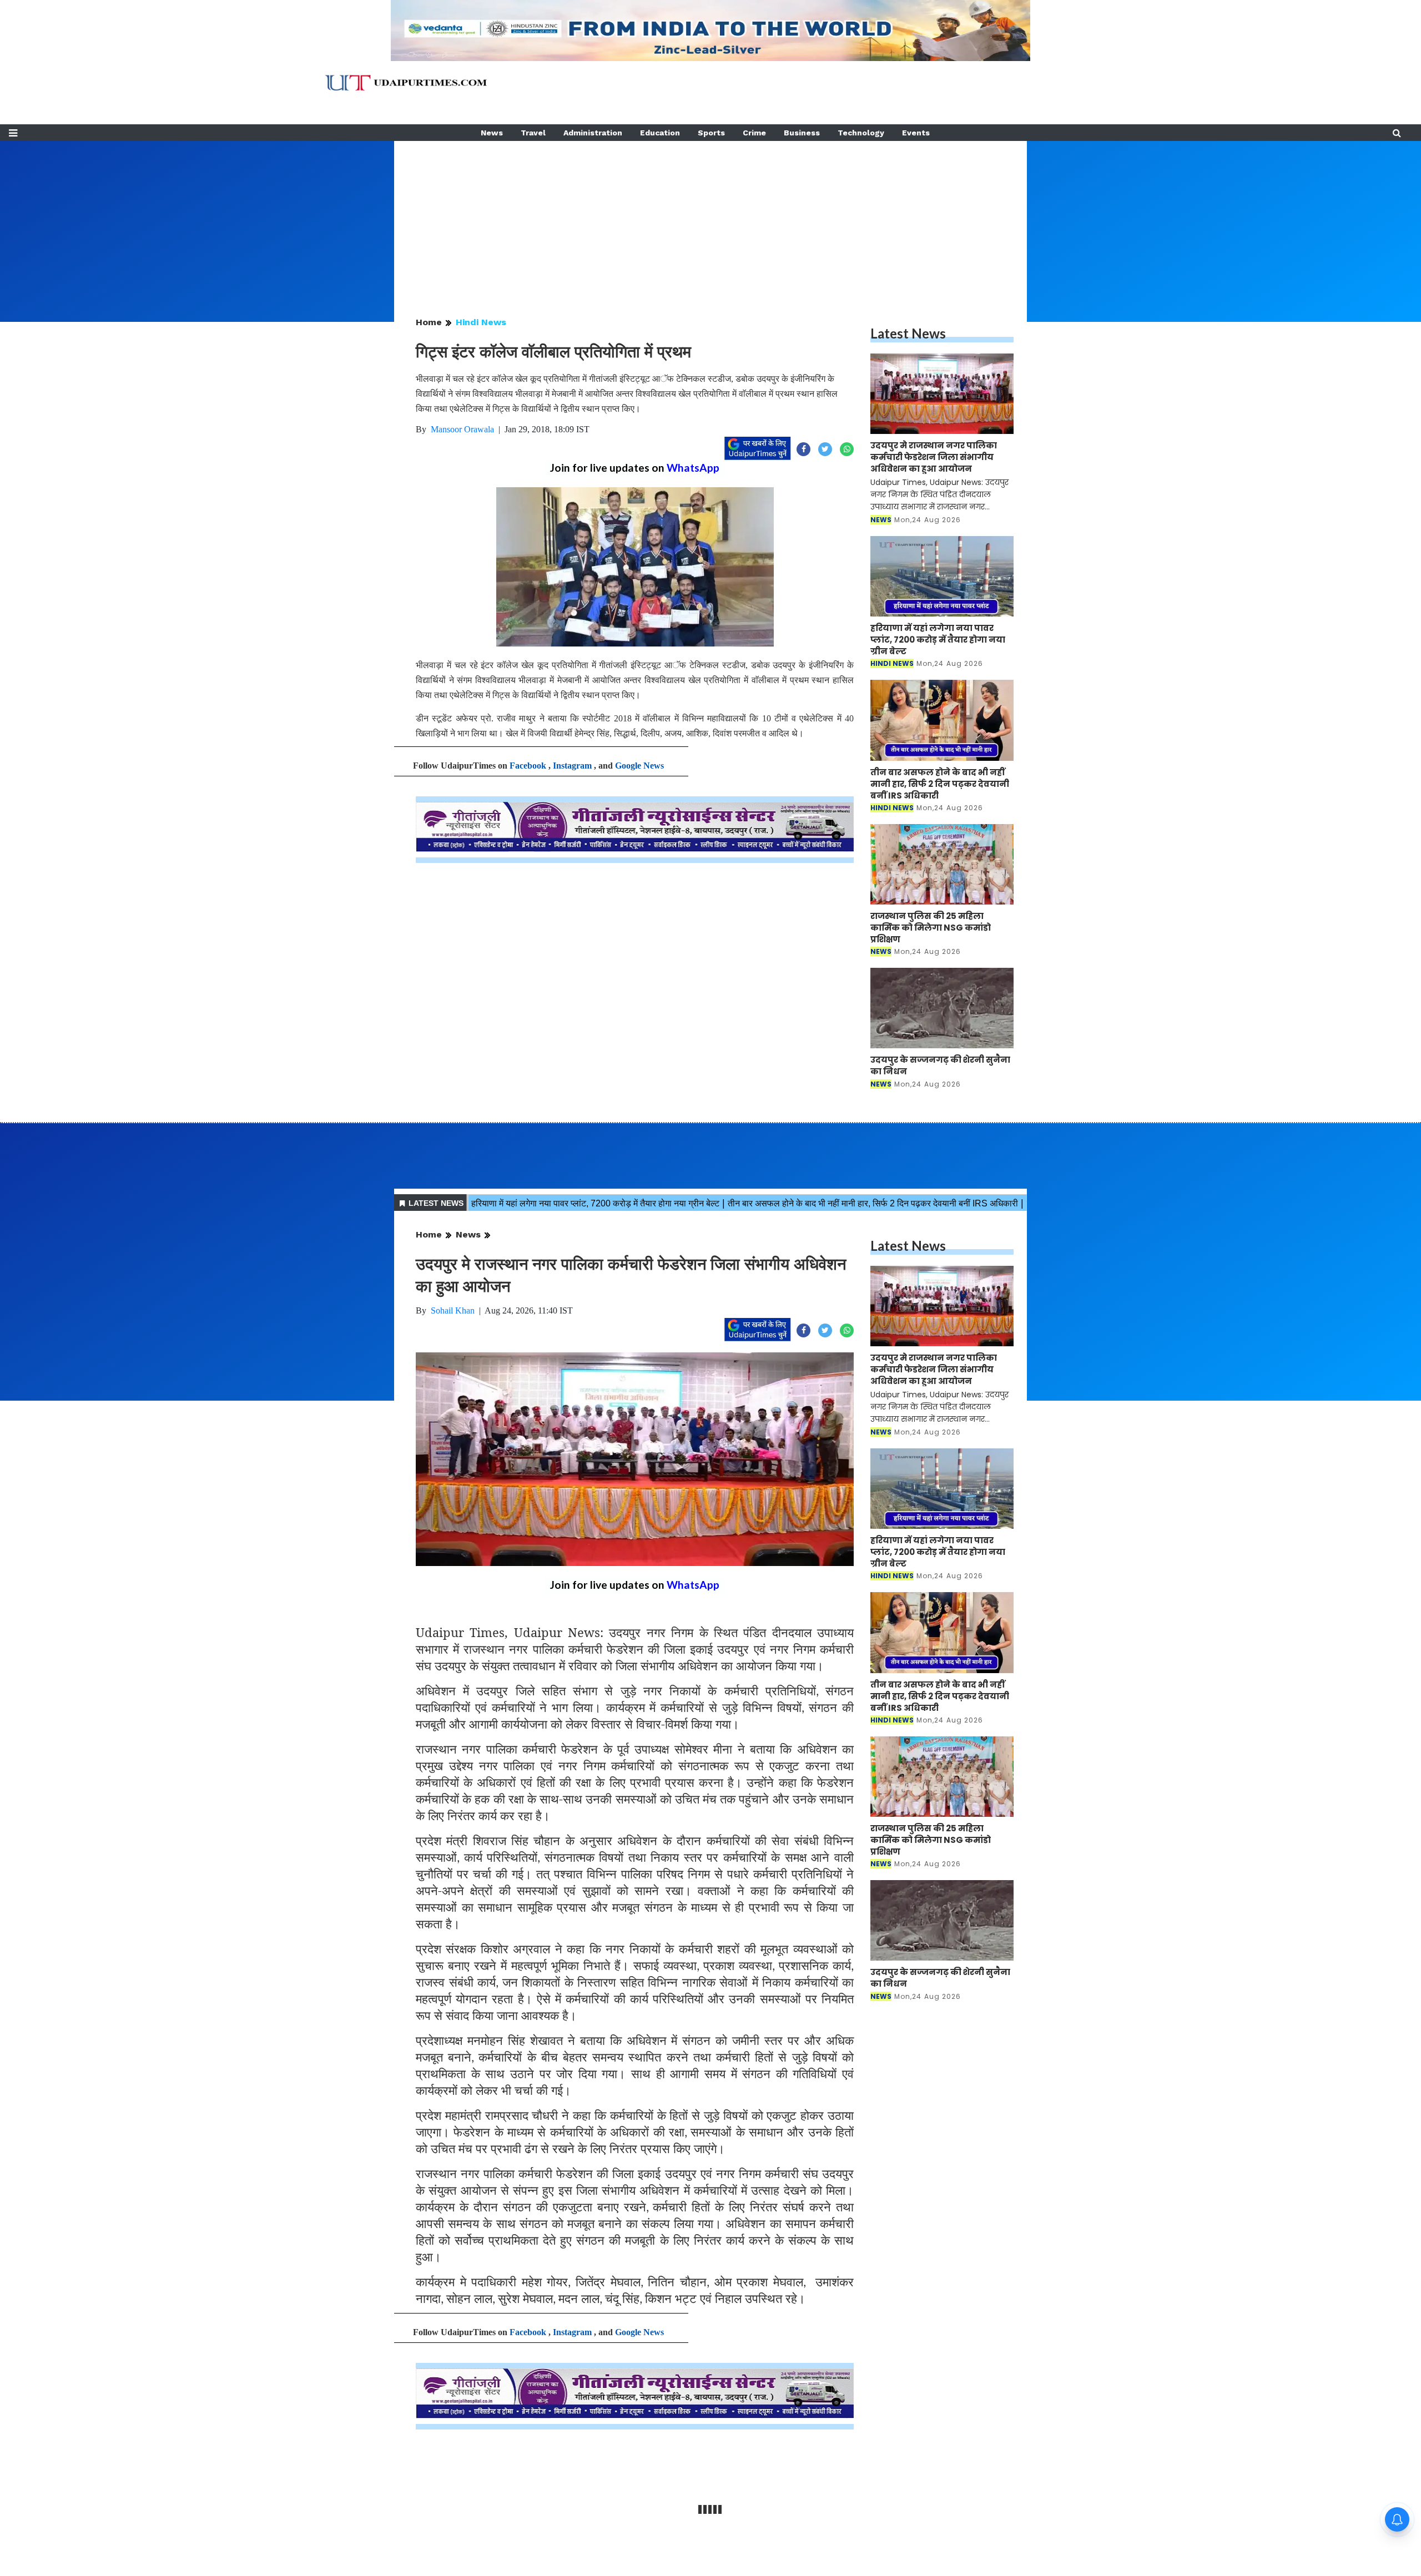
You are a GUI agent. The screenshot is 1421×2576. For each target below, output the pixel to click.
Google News (639, 766)
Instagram (572, 766)
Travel (533, 133)
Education (660, 133)
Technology (861, 133)
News (492, 133)
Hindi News (481, 322)
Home (429, 322)
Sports (711, 133)
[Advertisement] (710, 219)
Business (802, 133)
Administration (593, 133)
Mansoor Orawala (462, 429)
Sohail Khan (453, 1310)
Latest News (908, 333)
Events (916, 133)
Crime (754, 133)
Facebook (528, 766)
